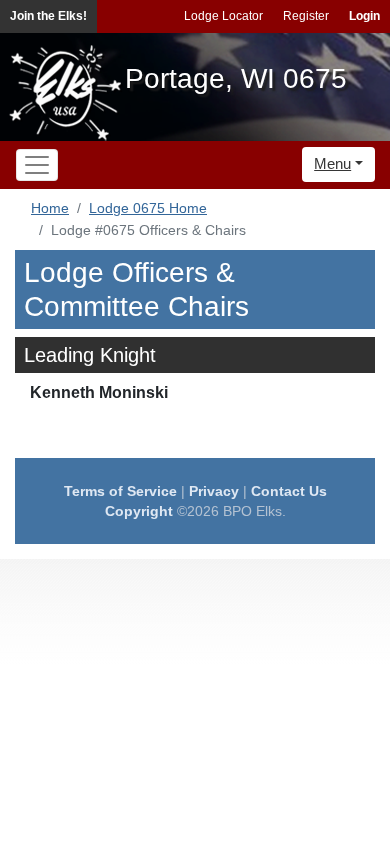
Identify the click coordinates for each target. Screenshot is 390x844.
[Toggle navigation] (37, 165)
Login (364, 16)
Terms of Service (120, 491)
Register (306, 16)
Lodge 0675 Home (148, 208)
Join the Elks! (48, 16)
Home (50, 208)
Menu (332, 163)
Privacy (214, 491)
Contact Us (289, 491)
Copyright (139, 511)
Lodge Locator (223, 16)
